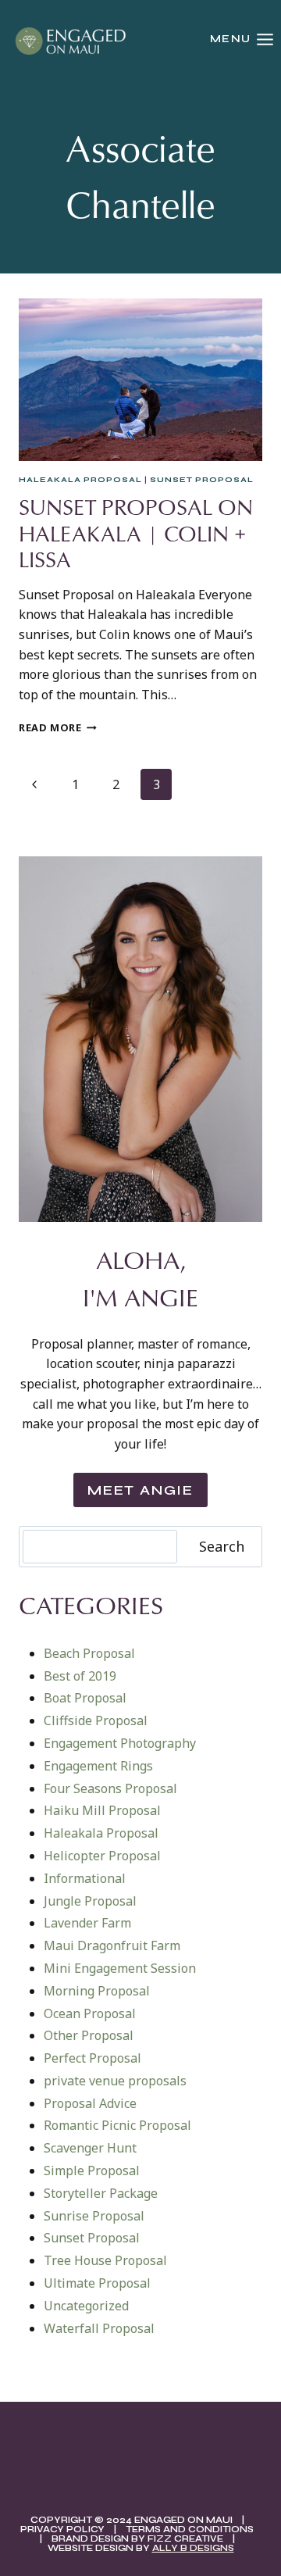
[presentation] (140, 380)
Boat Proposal (85, 1698)
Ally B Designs (193, 2548)
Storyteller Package (101, 2193)
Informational (85, 1878)
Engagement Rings (98, 1766)
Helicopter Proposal (102, 1856)
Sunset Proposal (202, 480)
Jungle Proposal (90, 1901)
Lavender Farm (87, 1923)
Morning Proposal (97, 1991)
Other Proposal (89, 2035)
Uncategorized (86, 2306)
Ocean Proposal (90, 2013)
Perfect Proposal (92, 2058)
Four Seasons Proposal (110, 1788)
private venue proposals (115, 2081)
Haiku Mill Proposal (102, 1810)
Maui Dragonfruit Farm (112, 1945)
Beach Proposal (89, 1653)
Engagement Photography (120, 1743)
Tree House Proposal (105, 2260)
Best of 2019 (80, 1676)
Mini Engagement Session (120, 1968)
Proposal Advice (90, 2103)
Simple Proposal (92, 2170)
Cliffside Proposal (96, 1720)
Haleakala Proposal (80, 480)
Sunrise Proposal (94, 2216)
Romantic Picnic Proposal (117, 2125)
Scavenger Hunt (90, 2148)
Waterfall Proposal (99, 2328)
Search (222, 1546)
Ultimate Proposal (97, 2283)
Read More (58, 727)
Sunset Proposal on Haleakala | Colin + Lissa (136, 533)
